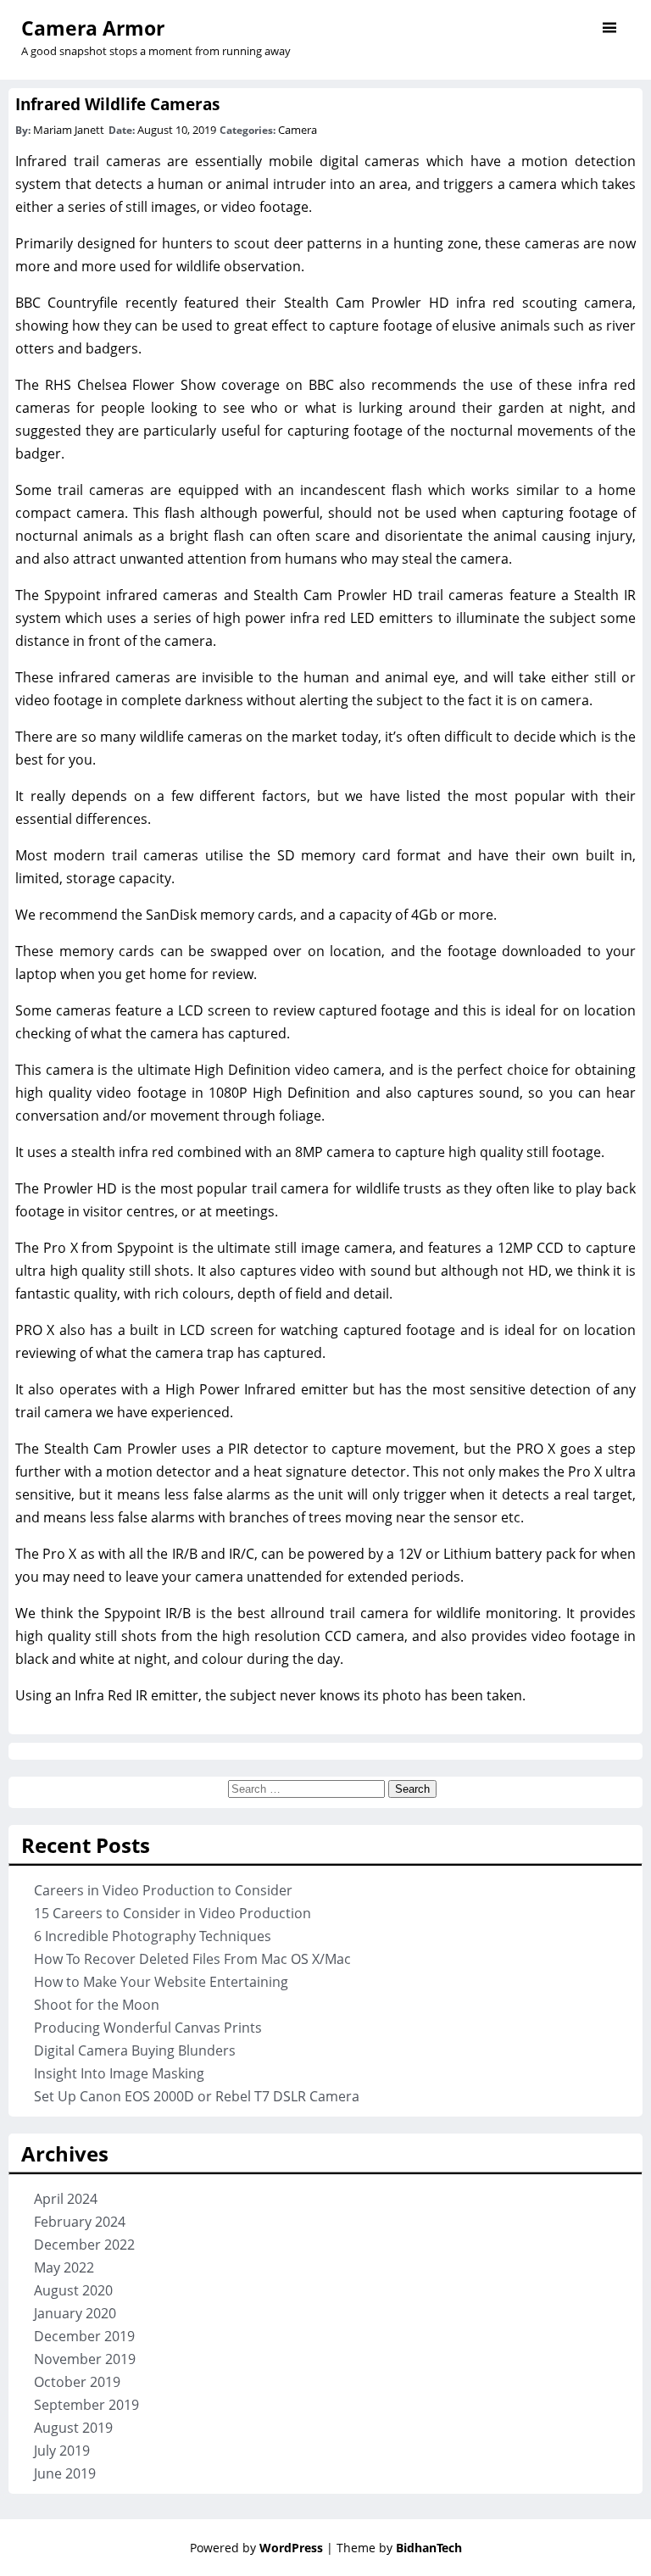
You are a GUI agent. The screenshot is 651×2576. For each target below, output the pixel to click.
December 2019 (84, 2336)
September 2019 (86, 2405)
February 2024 (80, 2222)
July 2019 (62, 2451)
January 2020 (75, 2313)
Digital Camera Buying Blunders (135, 2050)
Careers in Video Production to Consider (163, 1890)
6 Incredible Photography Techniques (153, 1936)
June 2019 (65, 2473)
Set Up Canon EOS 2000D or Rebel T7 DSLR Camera (197, 2096)
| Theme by (394, 2548)
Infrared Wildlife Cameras (117, 104)
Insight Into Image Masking (119, 2073)
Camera (298, 130)
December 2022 (84, 2245)
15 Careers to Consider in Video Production (172, 1913)
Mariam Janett (69, 130)
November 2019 (85, 2359)
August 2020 (73, 2290)
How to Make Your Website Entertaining (161, 1982)
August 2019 (73, 2428)
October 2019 (77, 2382)
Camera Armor (93, 28)
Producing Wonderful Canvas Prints (148, 2028)
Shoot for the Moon (97, 2005)
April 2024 (66, 2199)
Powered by (256, 2548)
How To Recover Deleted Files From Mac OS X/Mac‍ (192, 1959)
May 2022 (64, 2267)
